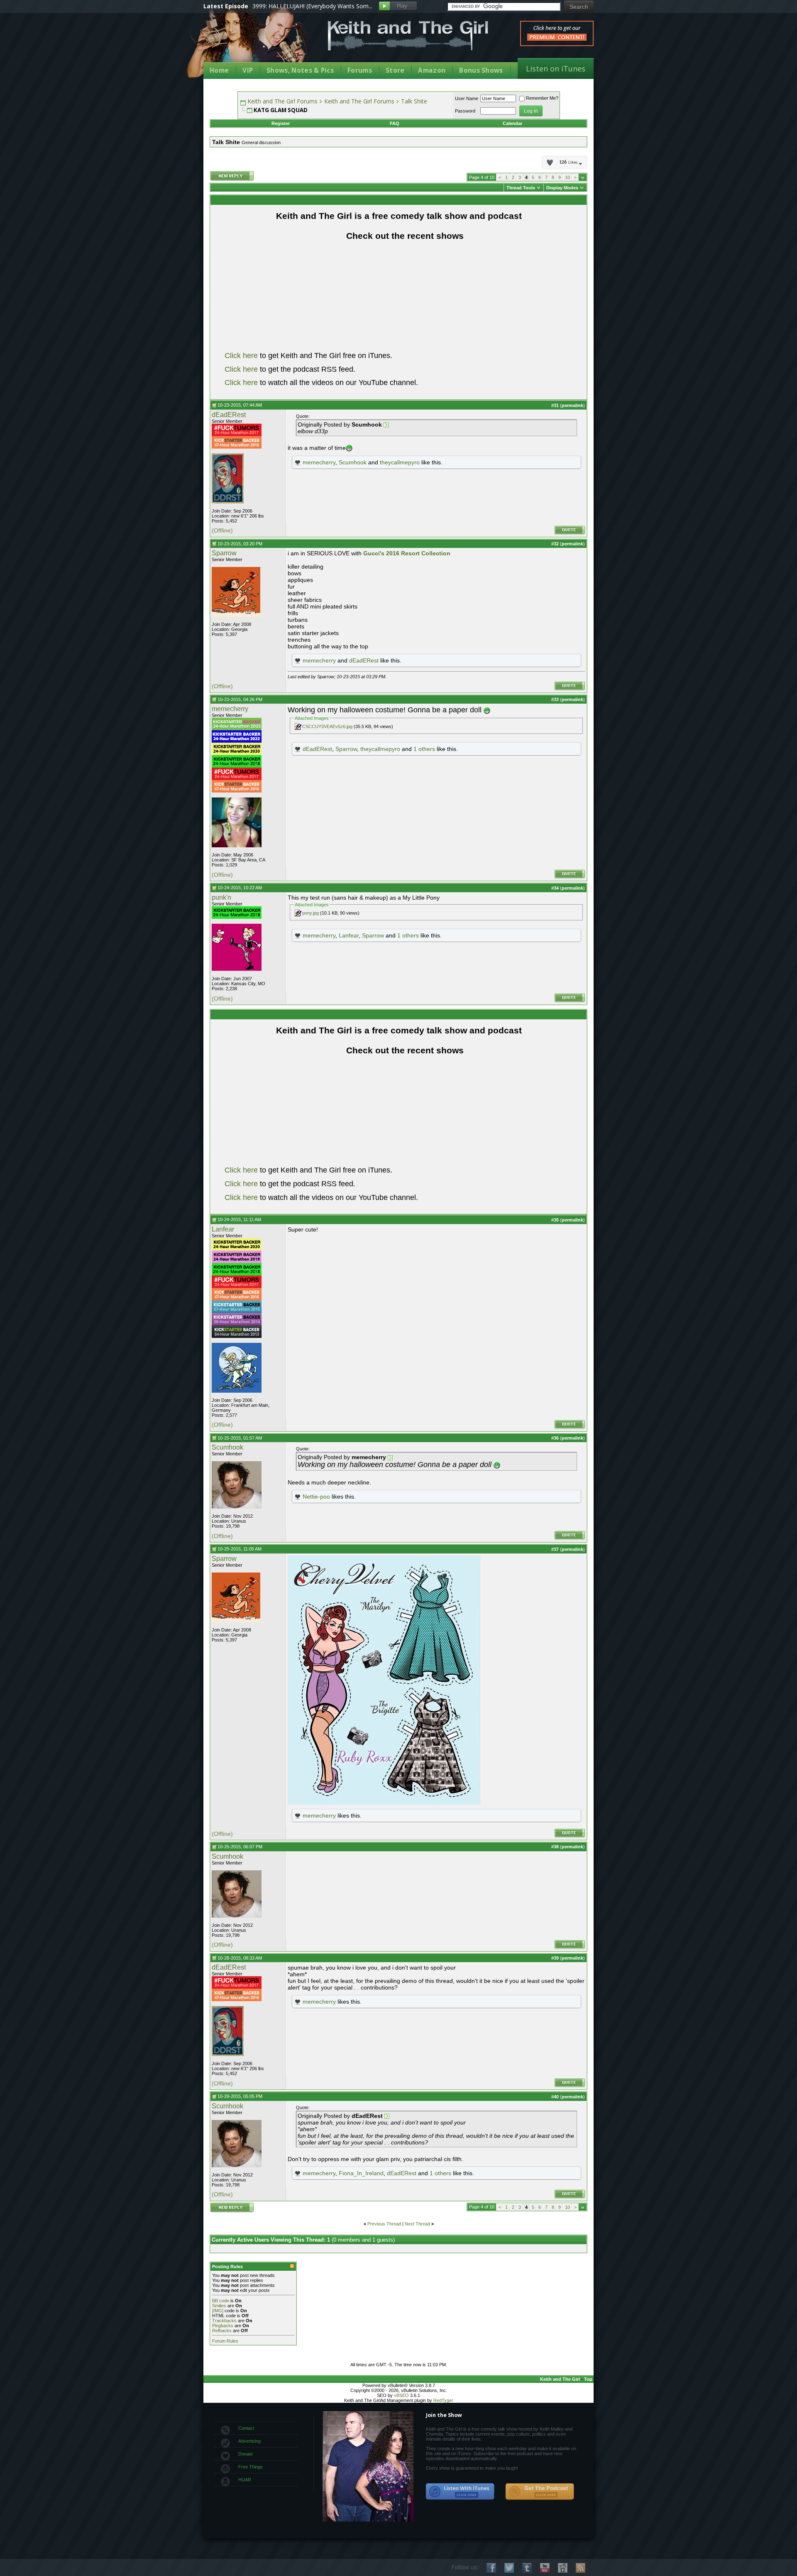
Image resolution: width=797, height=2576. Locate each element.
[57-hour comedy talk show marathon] (237, 1311)
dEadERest (229, 415)
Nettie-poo (316, 1497)
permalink (572, 405)
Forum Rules (225, 2341)
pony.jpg (310, 913)
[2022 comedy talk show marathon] (237, 741)
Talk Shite (414, 101)
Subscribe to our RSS (581, 2568)
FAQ (395, 123)
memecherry (319, 462)
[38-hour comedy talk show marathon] (237, 1324)
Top (588, 2379)
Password (465, 111)
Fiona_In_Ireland (361, 2173)
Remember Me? (542, 98)
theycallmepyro (400, 462)
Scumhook (353, 462)
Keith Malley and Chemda (252, 42)
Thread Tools (521, 188)
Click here (241, 356)
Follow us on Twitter (509, 2568)
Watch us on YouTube (545, 2568)
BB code (221, 2301)
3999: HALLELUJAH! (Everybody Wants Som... (312, 6)
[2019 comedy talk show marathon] (237, 1261)
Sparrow (224, 553)
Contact (246, 2428)
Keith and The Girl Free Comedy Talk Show (408, 36)
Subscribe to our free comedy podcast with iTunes (460, 2492)
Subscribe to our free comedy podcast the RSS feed (540, 2492)
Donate (246, 2454)
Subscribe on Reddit (563, 2568)
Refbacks (222, 2331)
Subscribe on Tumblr (527, 2568)
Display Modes (562, 188)
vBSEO (401, 2395)
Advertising (249, 2441)
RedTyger (443, 2400)
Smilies (219, 2306)
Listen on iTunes (556, 69)
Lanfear (349, 935)
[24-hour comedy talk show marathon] (237, 434)
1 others (424, 749)
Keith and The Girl (560, 2379)
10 (567, 177)
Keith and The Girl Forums (282, 101)
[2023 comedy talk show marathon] (237, 729)
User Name (467, 98)
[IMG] (218, 2311)
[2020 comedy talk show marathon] (237, 753)
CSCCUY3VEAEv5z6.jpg (327, 726)
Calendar (512, 123)
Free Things (251, 2467)
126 (568, 162)
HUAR (245, 2480)
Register (281, 123)
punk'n (221, 897)
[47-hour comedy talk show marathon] (237, 447)
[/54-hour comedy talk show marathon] (237, 1336)
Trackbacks (224, 2321)
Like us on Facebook (491, 2568)
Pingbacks (223, 2326)
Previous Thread (384, 2224)
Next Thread (417, 2224)
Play (398, 6)
